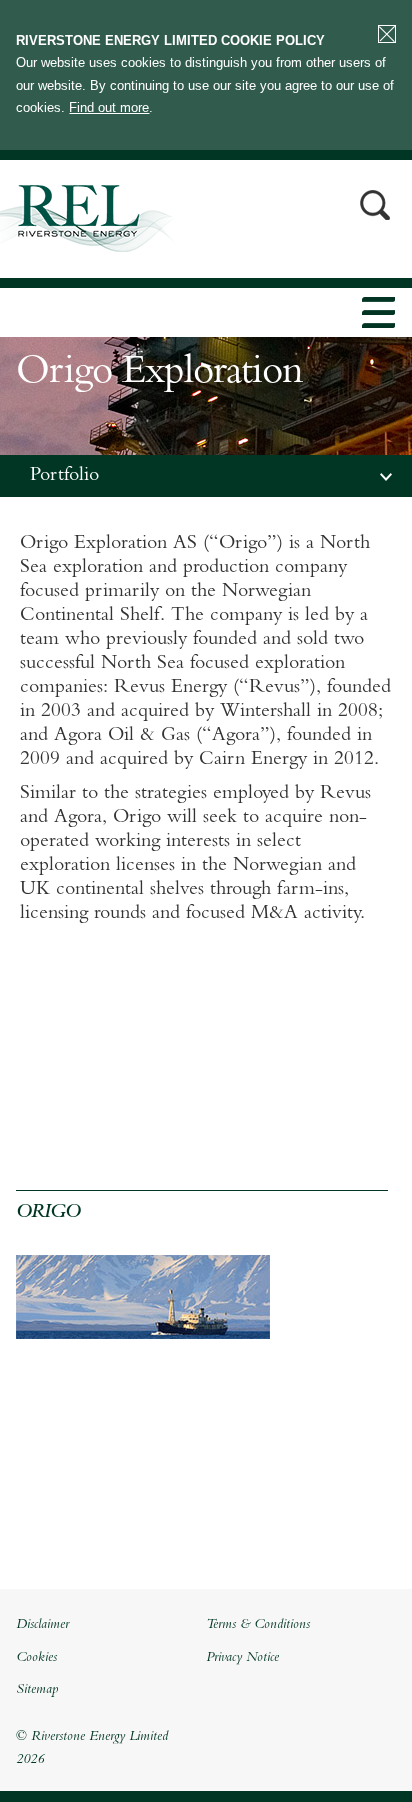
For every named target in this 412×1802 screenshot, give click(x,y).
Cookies (36, 1658)
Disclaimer (42, 1625)
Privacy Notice (242, 1658)
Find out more (109, 107)
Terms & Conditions (258, 1625)
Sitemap (37, 1690)
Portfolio (64, 476)
